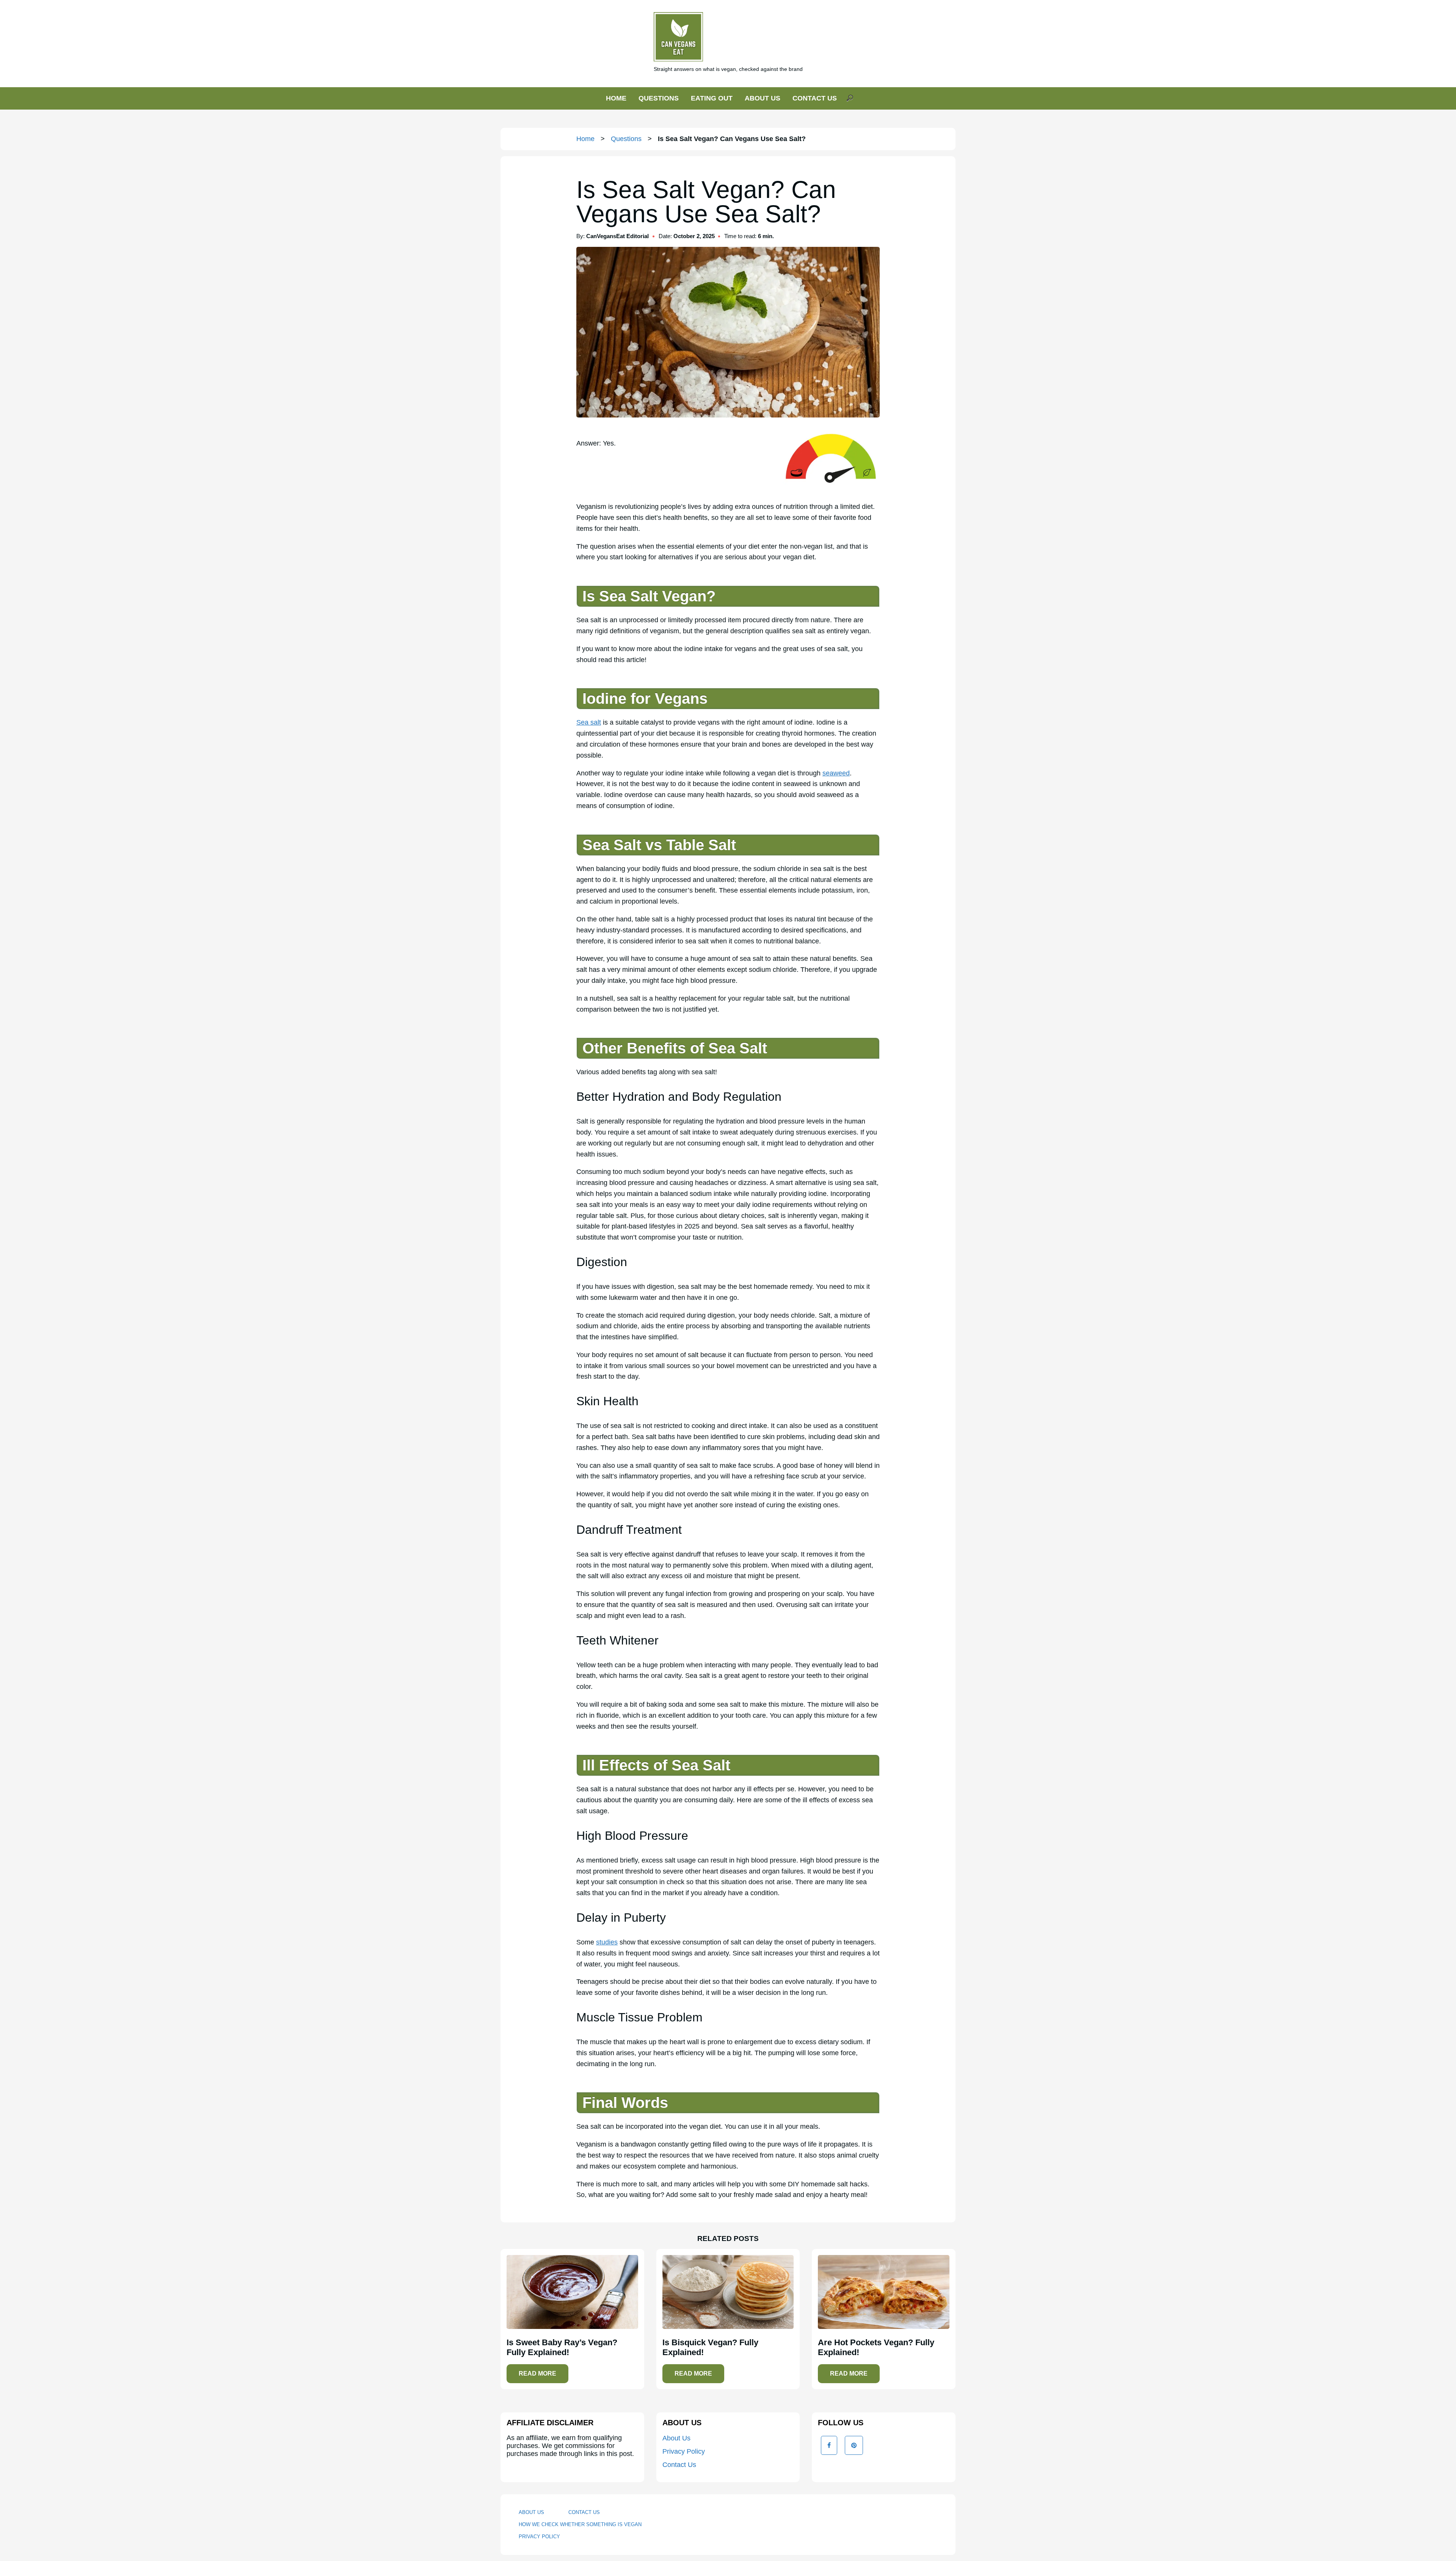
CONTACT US (815, 98)
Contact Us (679, 2465)
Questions (626, 139)
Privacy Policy (684, 2451)
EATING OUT (712, 98)
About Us (676, 2438)
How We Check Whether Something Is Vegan (580, 2524)
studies (607, 1942)
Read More (537, 2373)
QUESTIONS (659, 98)
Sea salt (589, 722)
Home (585, 139)
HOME (616, 98)
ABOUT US (763, 98)
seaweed (836, 773)
